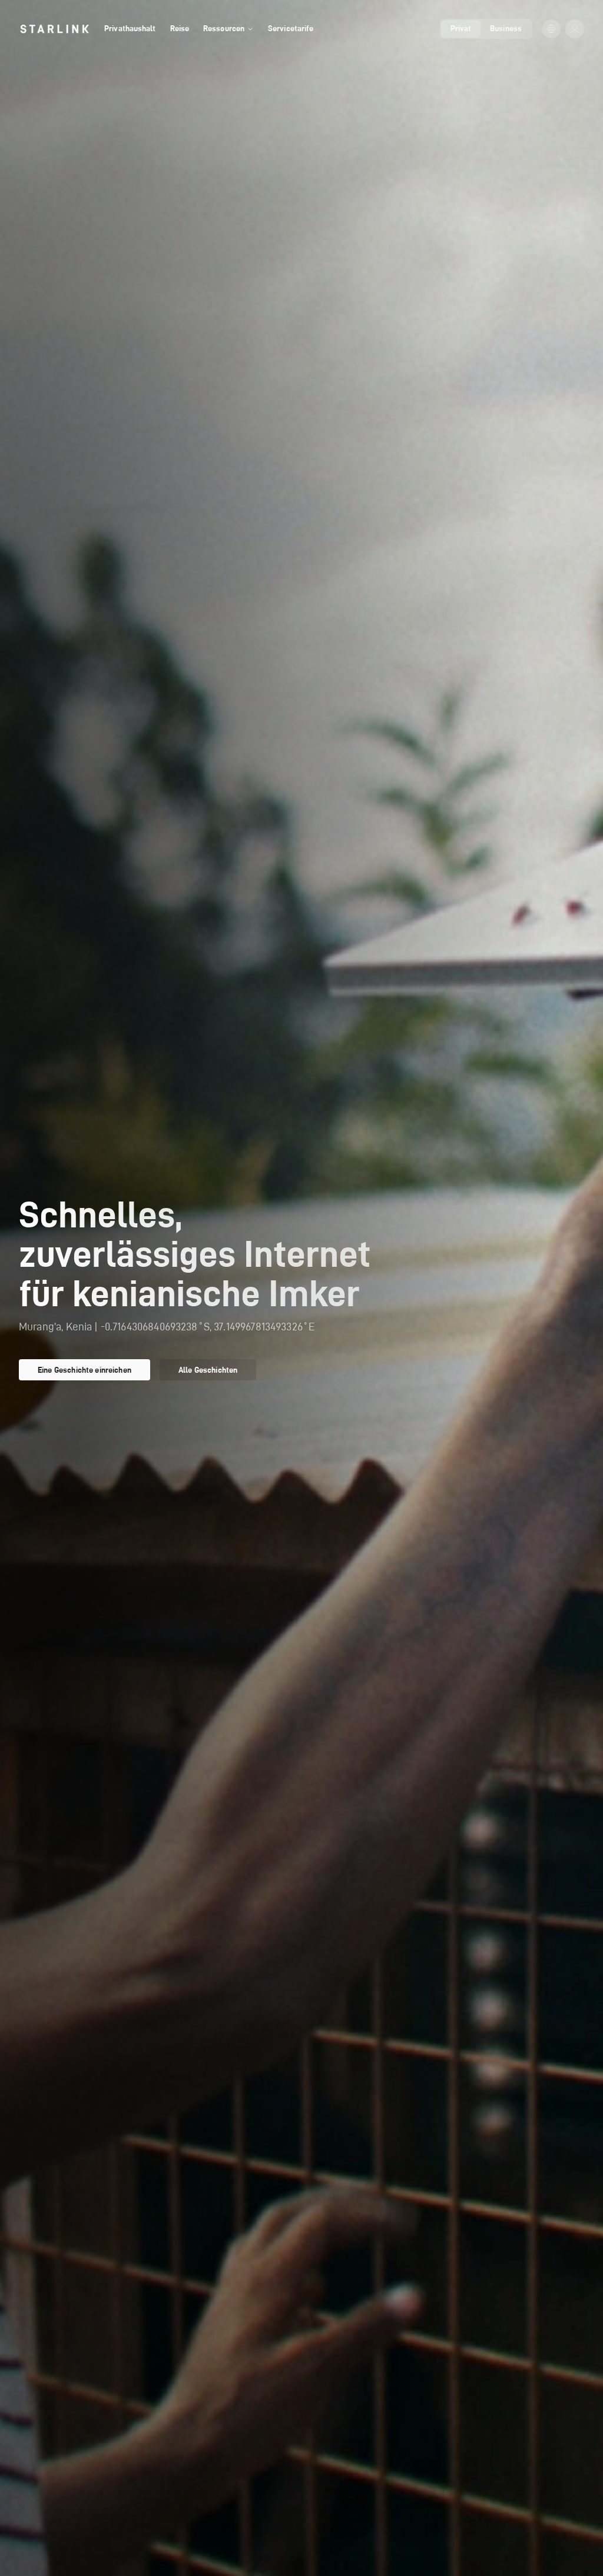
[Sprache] (551, 29)
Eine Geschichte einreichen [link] (85, 1370)
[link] (54, 29)
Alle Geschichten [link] (208, 1370)
